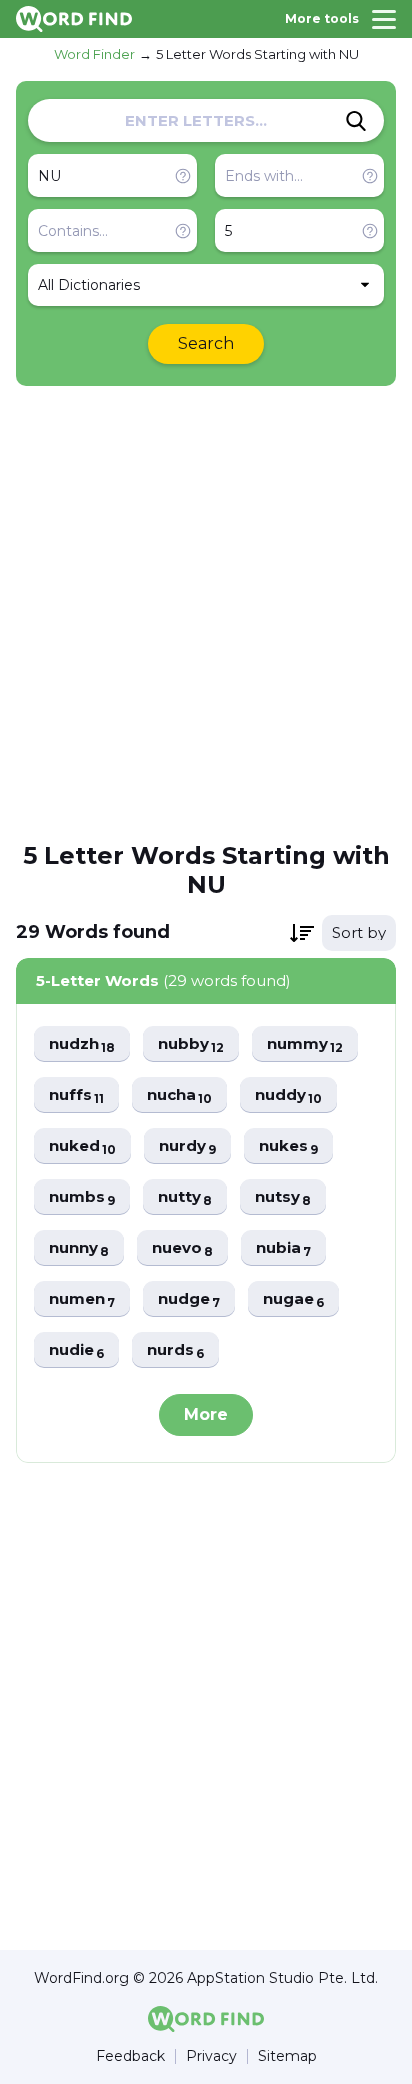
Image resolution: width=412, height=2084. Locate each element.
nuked (82, 1146)
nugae (293, 1299)
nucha (179, 1095)
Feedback (130, 2056)
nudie (76, 1350)
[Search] (356, 121)
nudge (189, 1299)
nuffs (76, 1095)
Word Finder (94, 54)
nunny (79, 1248)
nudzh (82, 1044)
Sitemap (287, 2056)
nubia (283, 1248)
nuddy (288, 1095)
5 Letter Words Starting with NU (257, 54)
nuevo (182, 1248)
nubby (191, 1044)
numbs (82, 1197)
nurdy (187, 1146)
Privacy (211, 2056)
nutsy (283, 1197)
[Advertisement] (206, 612)
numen (82, 1299)
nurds (175, 1350)
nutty (185, 1197)
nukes (288, 1146)
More (206, 1414)
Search (206, 343)
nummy (305, 1044)
